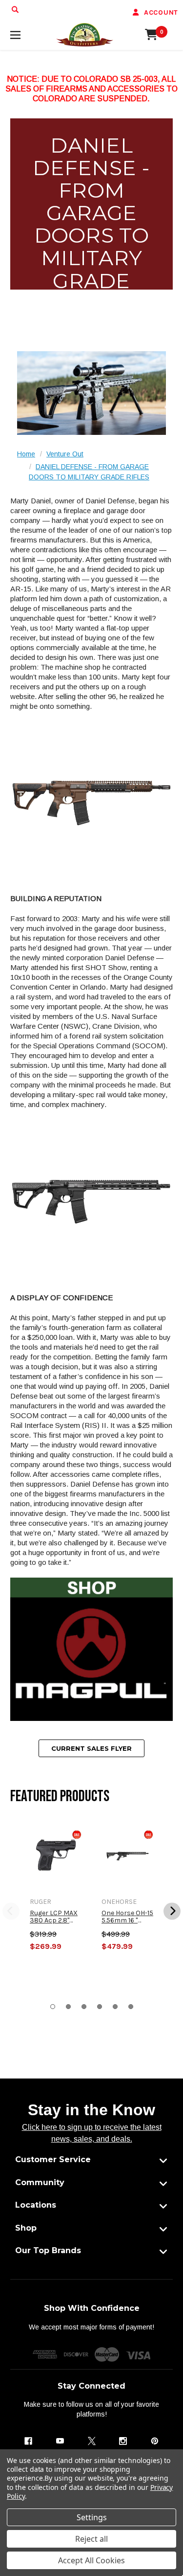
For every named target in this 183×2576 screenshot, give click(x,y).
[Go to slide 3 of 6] (84, 2007)
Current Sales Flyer (91, 1748)
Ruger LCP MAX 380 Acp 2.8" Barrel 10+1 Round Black (54, 1917)
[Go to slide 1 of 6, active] (53, 2007)
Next (172, 1911)
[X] (92, 2441)
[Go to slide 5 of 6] (115, 2007)
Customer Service (53, 2159)
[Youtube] (60, 2441)
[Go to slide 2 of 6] (68, 2007)
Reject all (91, 2539)
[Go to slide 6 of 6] (131, 2007)
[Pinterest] (155, 2441)
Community (40, 2182)
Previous (11, 1911)
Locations (36, 2205)
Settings (92, 2517)
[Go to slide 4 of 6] (100, 2007)
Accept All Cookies (91, 2560)
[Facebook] (28, 2441)
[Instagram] (123, 2441)
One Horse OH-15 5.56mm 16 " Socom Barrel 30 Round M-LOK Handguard (127, 1917)
